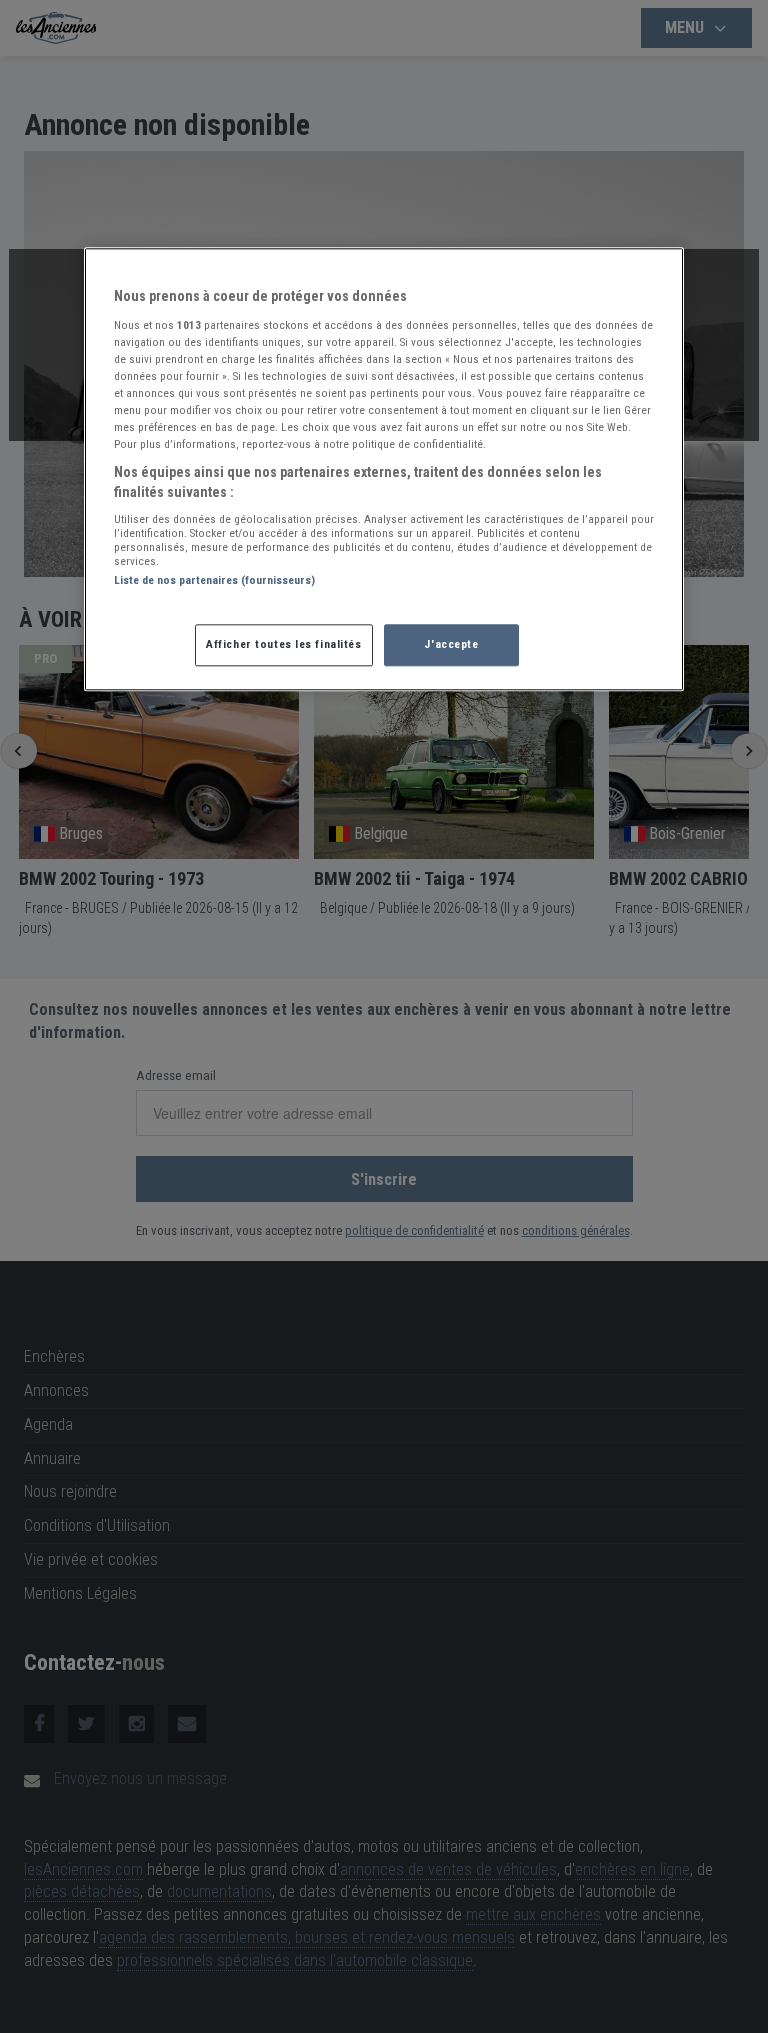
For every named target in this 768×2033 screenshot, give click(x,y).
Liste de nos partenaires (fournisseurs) (214, 581)
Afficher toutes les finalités (284, 644)
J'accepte (451, 644)
